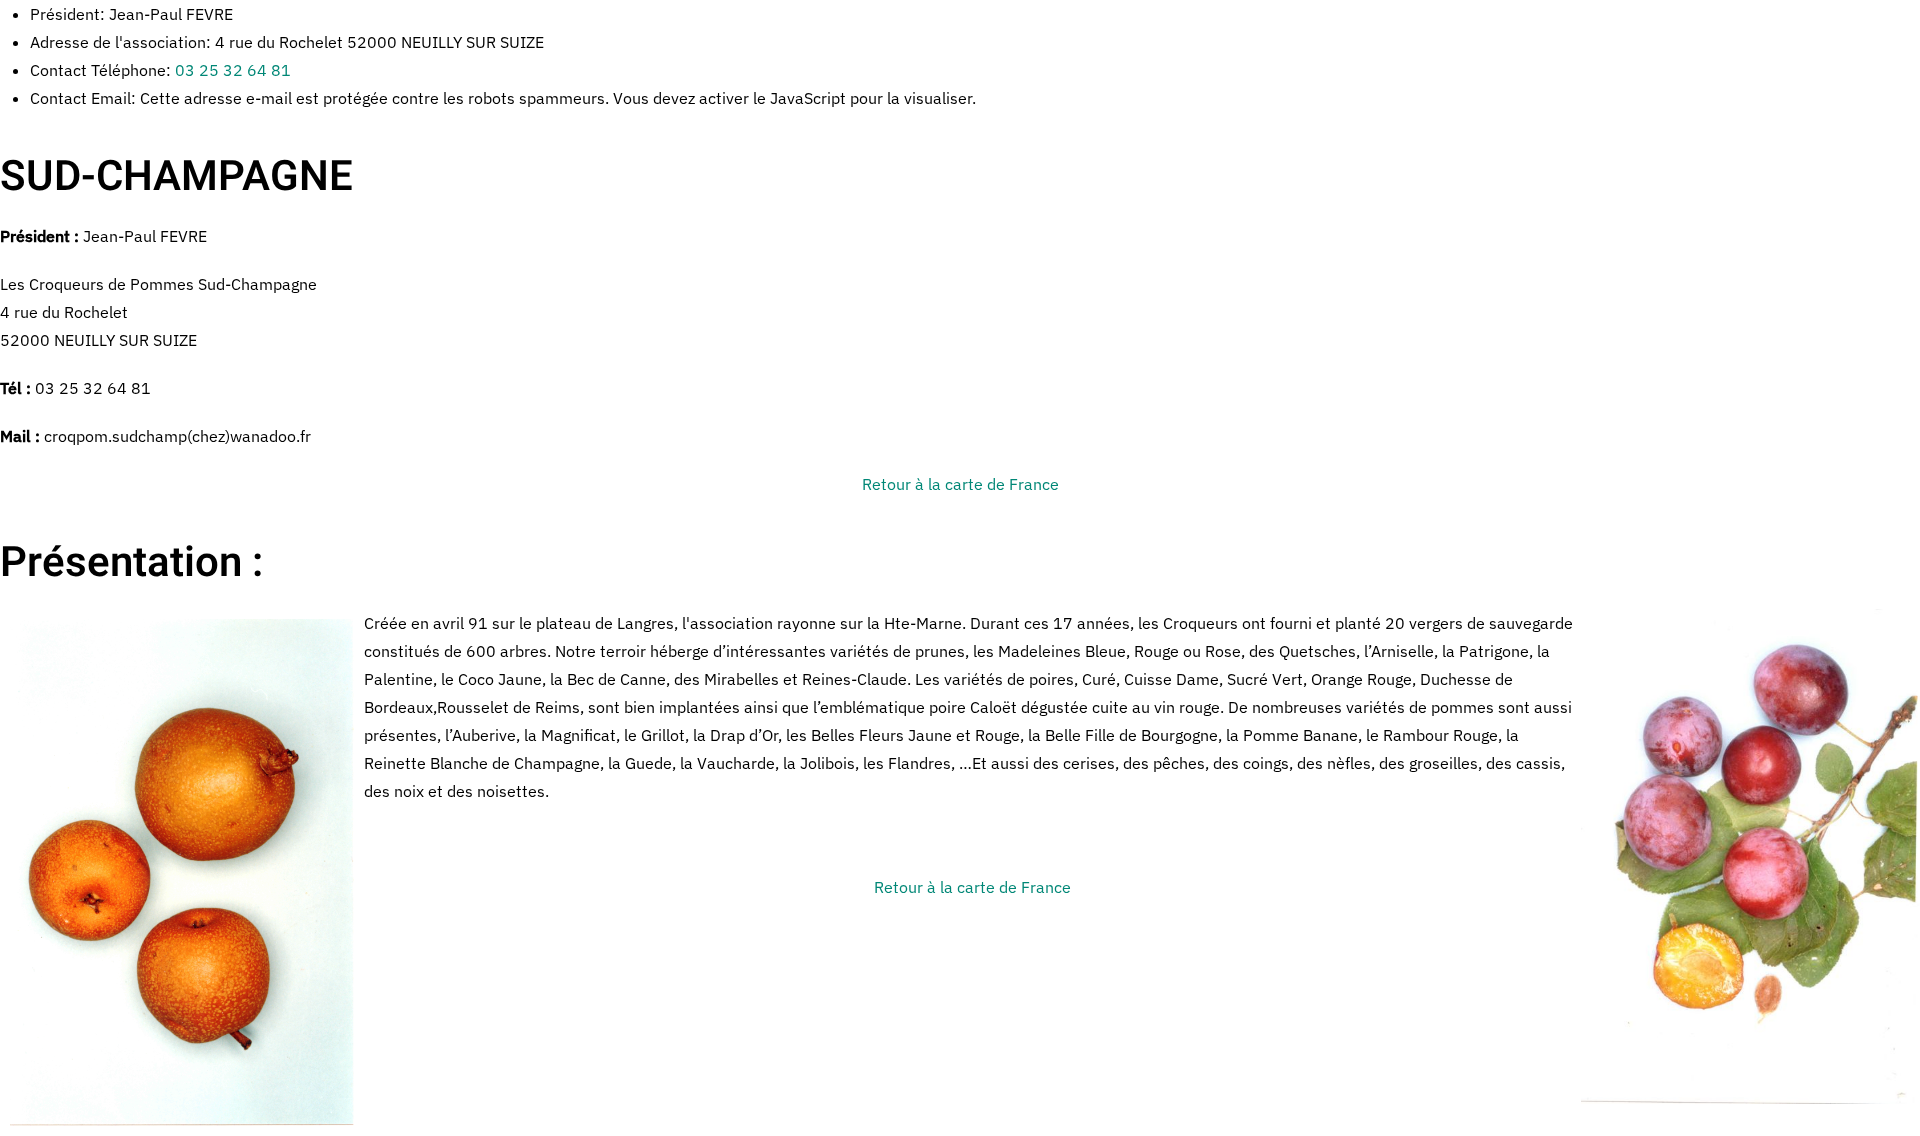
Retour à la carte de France (960, 484)
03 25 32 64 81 (233, 70)
